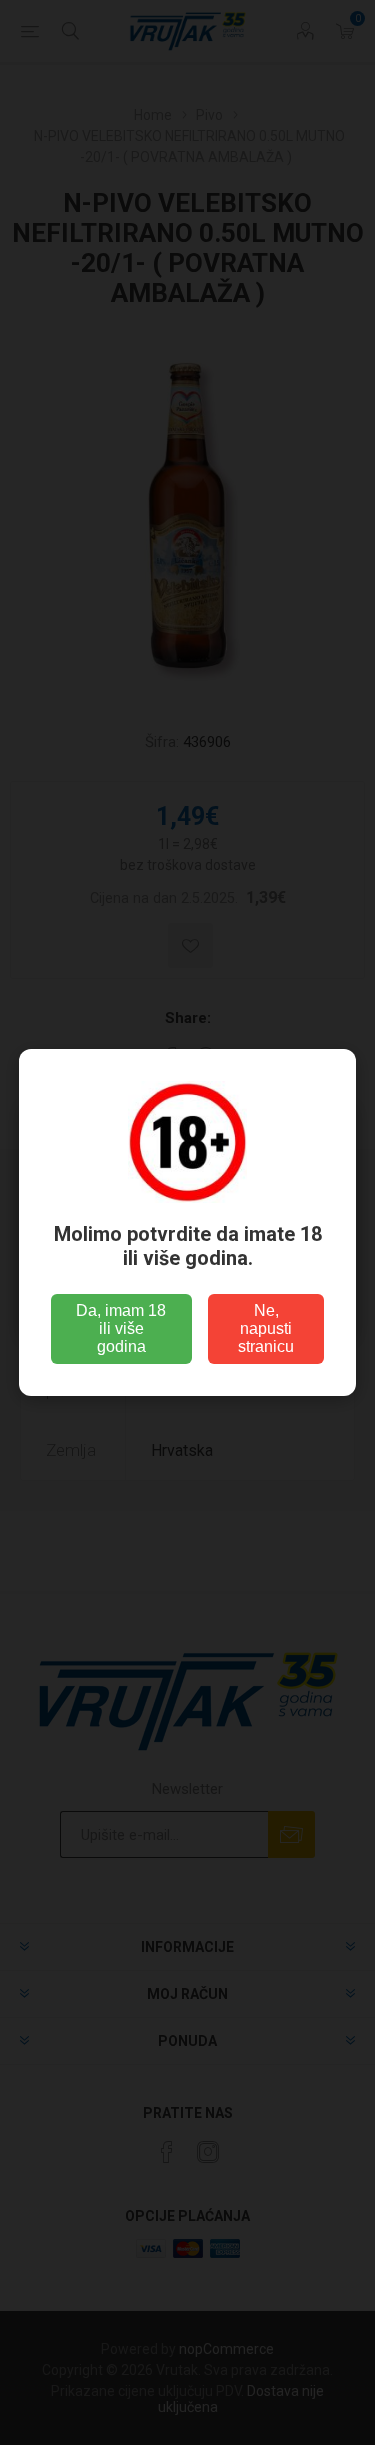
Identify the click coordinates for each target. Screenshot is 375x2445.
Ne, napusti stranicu (266, 1328)
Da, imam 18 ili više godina (121, 1328)
